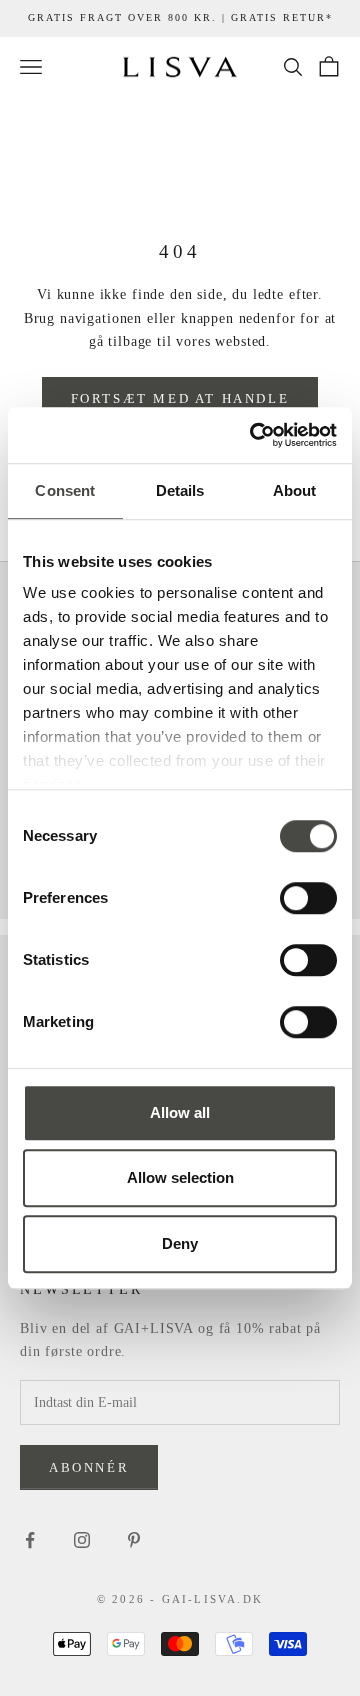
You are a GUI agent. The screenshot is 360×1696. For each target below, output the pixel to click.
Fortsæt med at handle (180, 398)
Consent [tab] (65, 490)
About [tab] (295, 490)
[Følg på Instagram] (82, 1540)
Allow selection (180, 1177)
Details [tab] (180, 490)
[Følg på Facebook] (30, 1540)
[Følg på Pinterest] (134, 1540)
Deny (180, 1243)
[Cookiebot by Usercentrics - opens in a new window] (254, 435)
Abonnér (89, 1467)
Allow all (180, 1112)
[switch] (308, 898)
